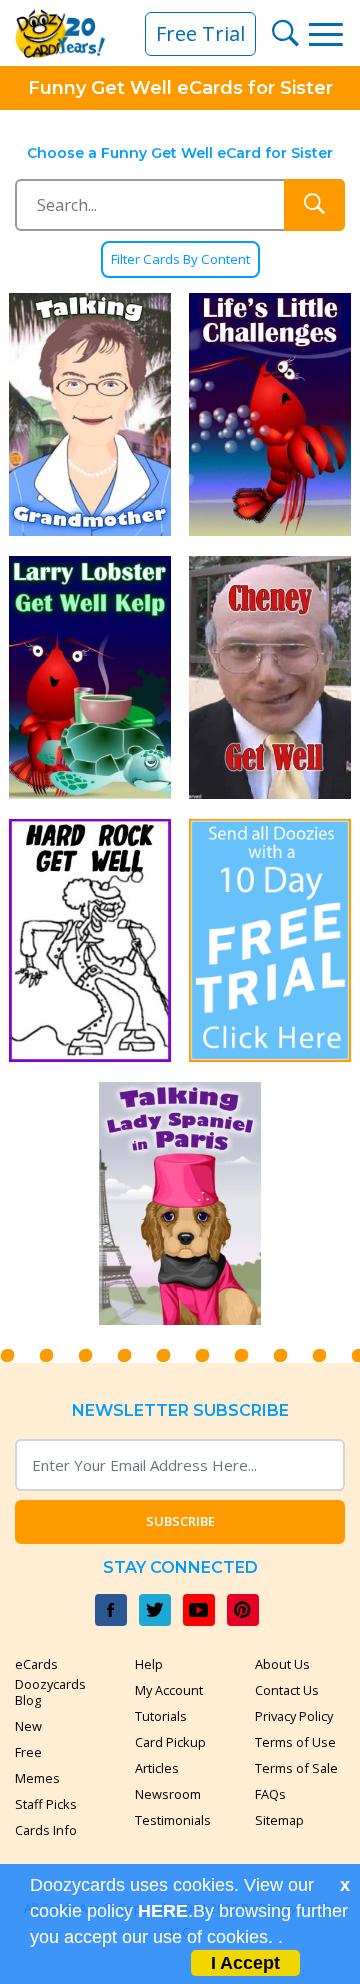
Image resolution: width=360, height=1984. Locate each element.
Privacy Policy (294, 1716)
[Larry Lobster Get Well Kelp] (90, 677)
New (28, 1726)
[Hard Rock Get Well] (90, 940)
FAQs (270, 1794)
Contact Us (287, 1690)
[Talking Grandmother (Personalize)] (90, 414)
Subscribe (180, 1521)
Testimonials (173, 1820)
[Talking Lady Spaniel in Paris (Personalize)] (180, 1203)
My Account (169, 1690)
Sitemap (279, 1820)
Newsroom (168, 1794)
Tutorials (161, 1716)
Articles (157, 1768)
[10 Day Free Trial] (270, 940)
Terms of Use (295, 1742)
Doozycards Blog (50, 1692)
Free (28, 1752)
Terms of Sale (296, 1768)
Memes (37, 1778)
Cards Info (46, 1830)
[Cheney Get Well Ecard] (270, 677)
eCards (36, 1664)
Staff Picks (46, 1804)
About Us (282, 1664)
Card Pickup (170, 1742)
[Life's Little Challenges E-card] (270, 414)
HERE (163, 1911)
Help (149, 1664)
